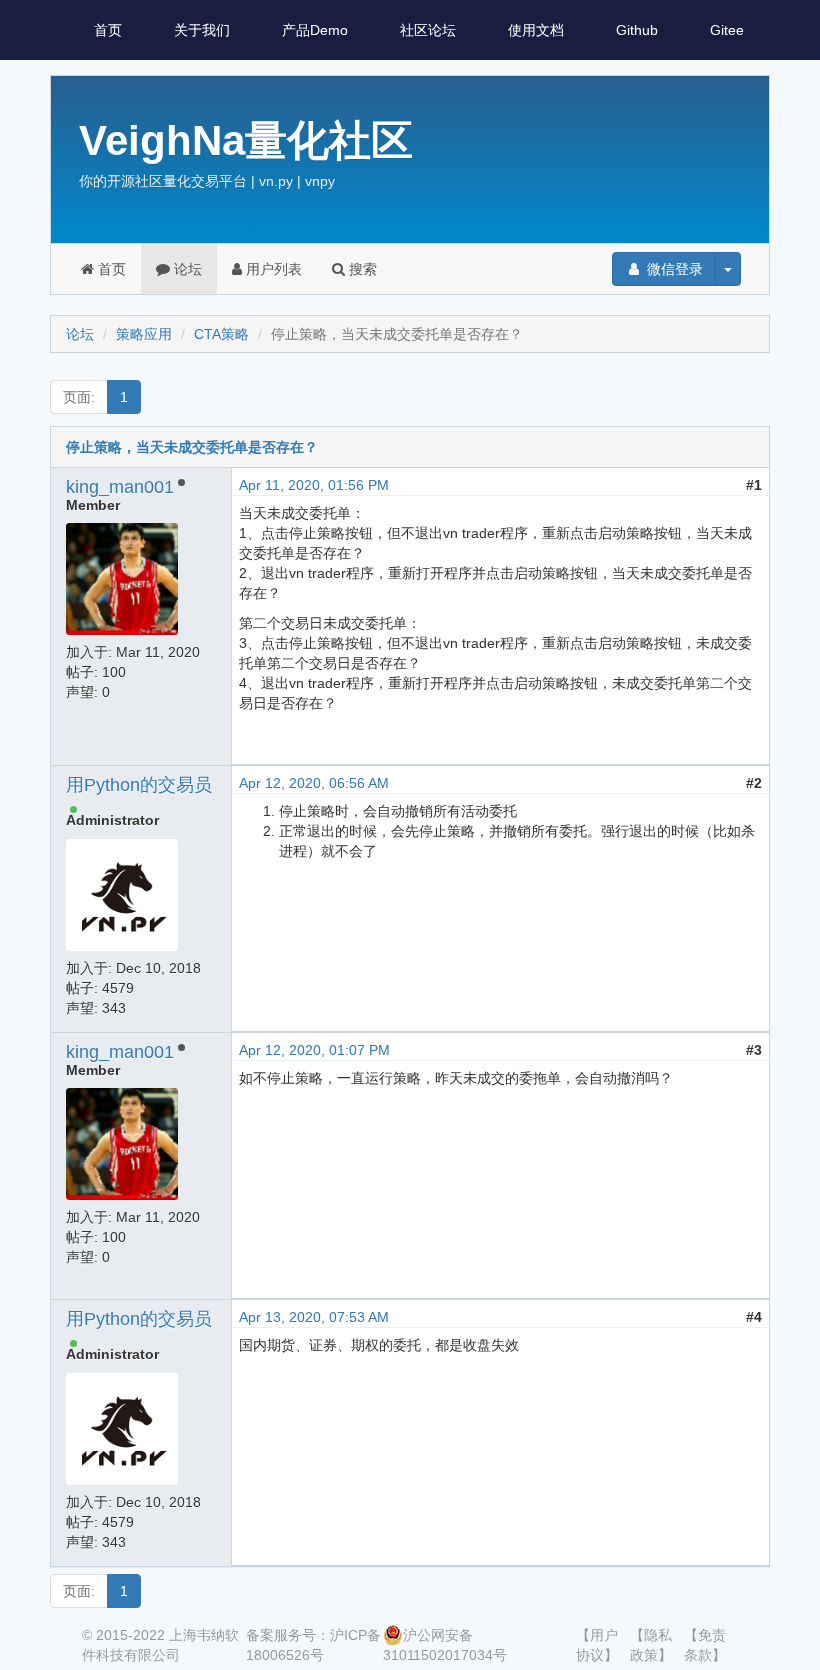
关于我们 (202, 30)
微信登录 (673, 269)
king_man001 (120, 487)
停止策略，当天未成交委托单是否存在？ (192, 447)
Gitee (727, 30)
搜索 (361, 269)
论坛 (186, 269)
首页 (108, 30)
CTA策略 (221, 334)
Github (637, 30)
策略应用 (144, 334)
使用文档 (536, 30)
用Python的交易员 (139, 785)
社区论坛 (428, 30)
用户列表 (272, 269)
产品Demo (315, 30)
